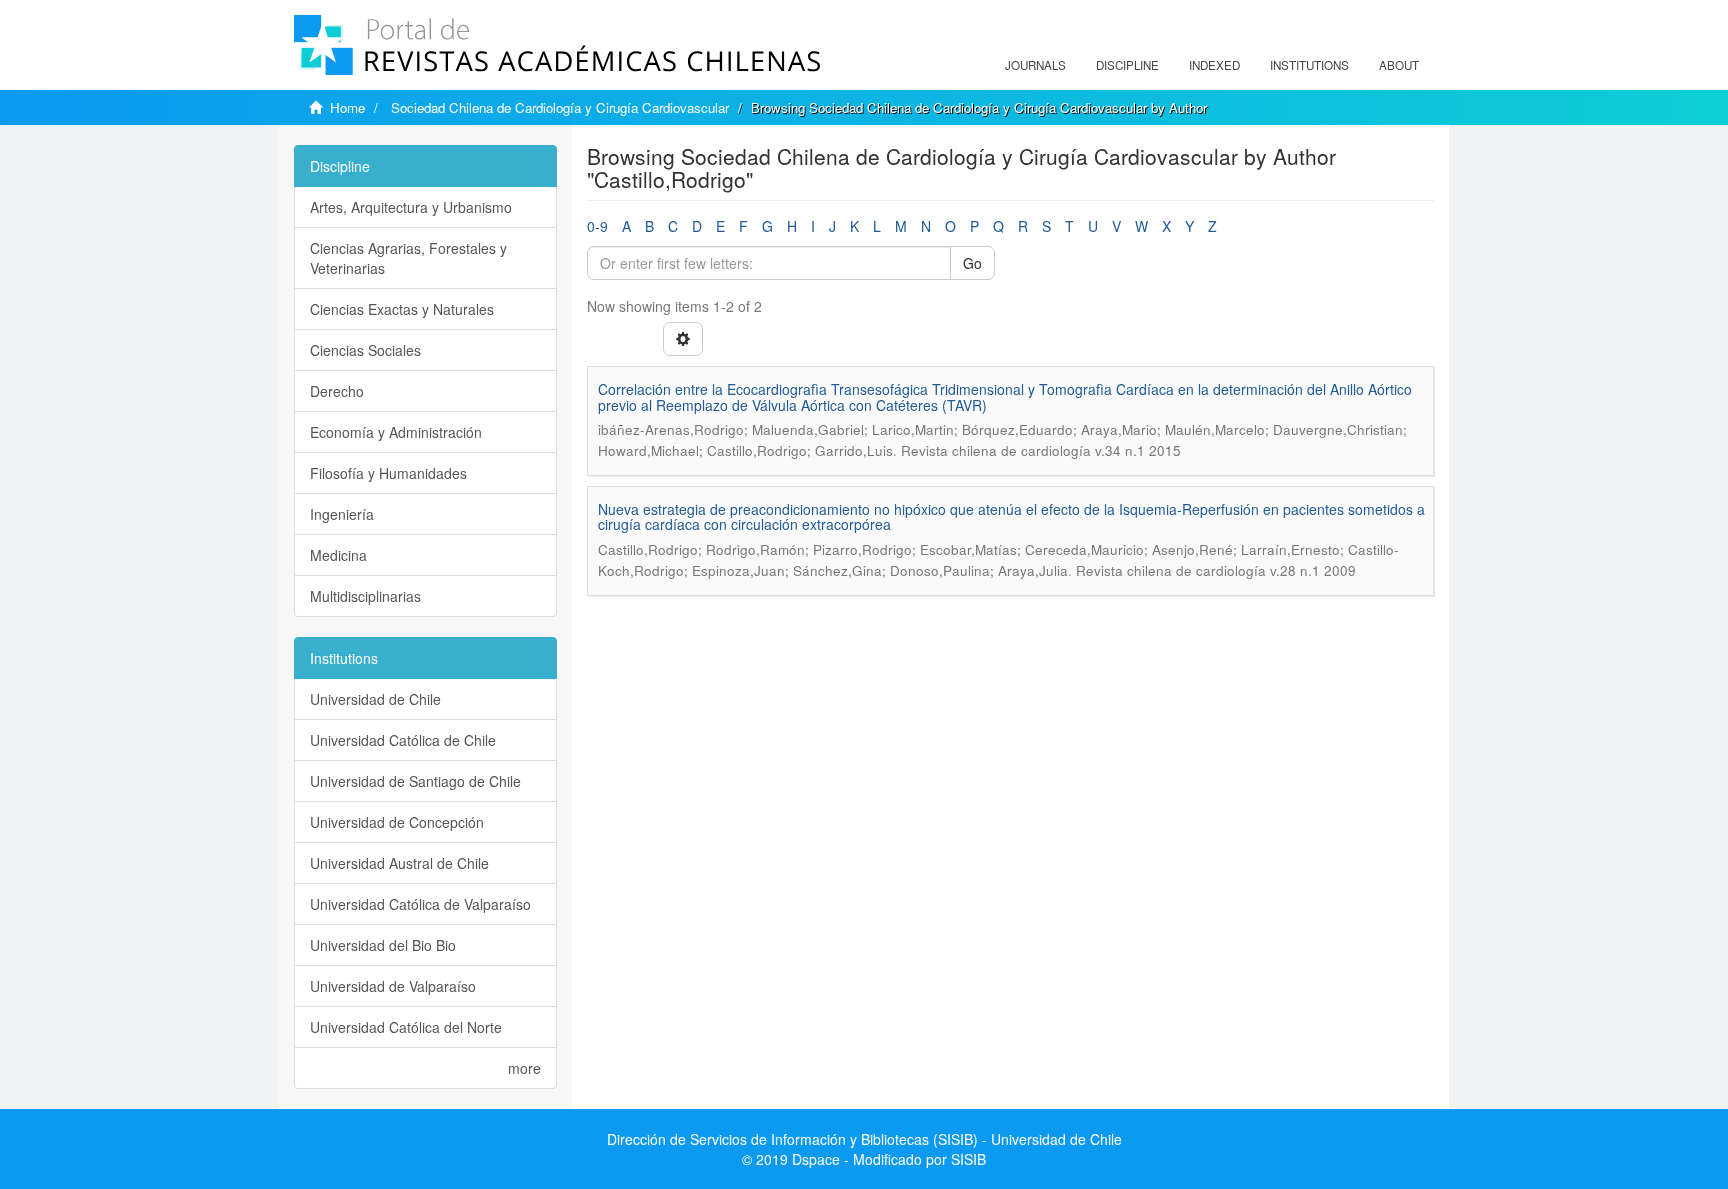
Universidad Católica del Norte (406, 1027)
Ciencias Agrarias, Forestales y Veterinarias (408, 258)
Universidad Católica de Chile (403, 740)
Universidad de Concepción (397, 822)
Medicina (338, 555)
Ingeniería (342, 514)
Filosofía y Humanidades (388, 473)
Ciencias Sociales (365, 350)
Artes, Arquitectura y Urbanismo (411, 207)
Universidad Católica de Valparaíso (420, 904)
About (1399, 65)
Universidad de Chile (375, 699)
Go (972, 263)
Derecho (337, 391)
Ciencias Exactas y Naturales (402, 309)
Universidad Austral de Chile (399, 863)
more (524, 1068)
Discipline (1127, 65)
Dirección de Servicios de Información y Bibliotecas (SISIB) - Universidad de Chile (864, 1139)
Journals (1035, 65)
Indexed (1214, 65)
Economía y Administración (396, 432)
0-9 (597, 226)
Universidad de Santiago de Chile (415, 781)
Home (347, 107)
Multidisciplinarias (365, 596)
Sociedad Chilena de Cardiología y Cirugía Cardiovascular (560, 107)
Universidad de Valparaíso (393, 986)
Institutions (1309, 65)
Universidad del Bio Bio (383, 945)
